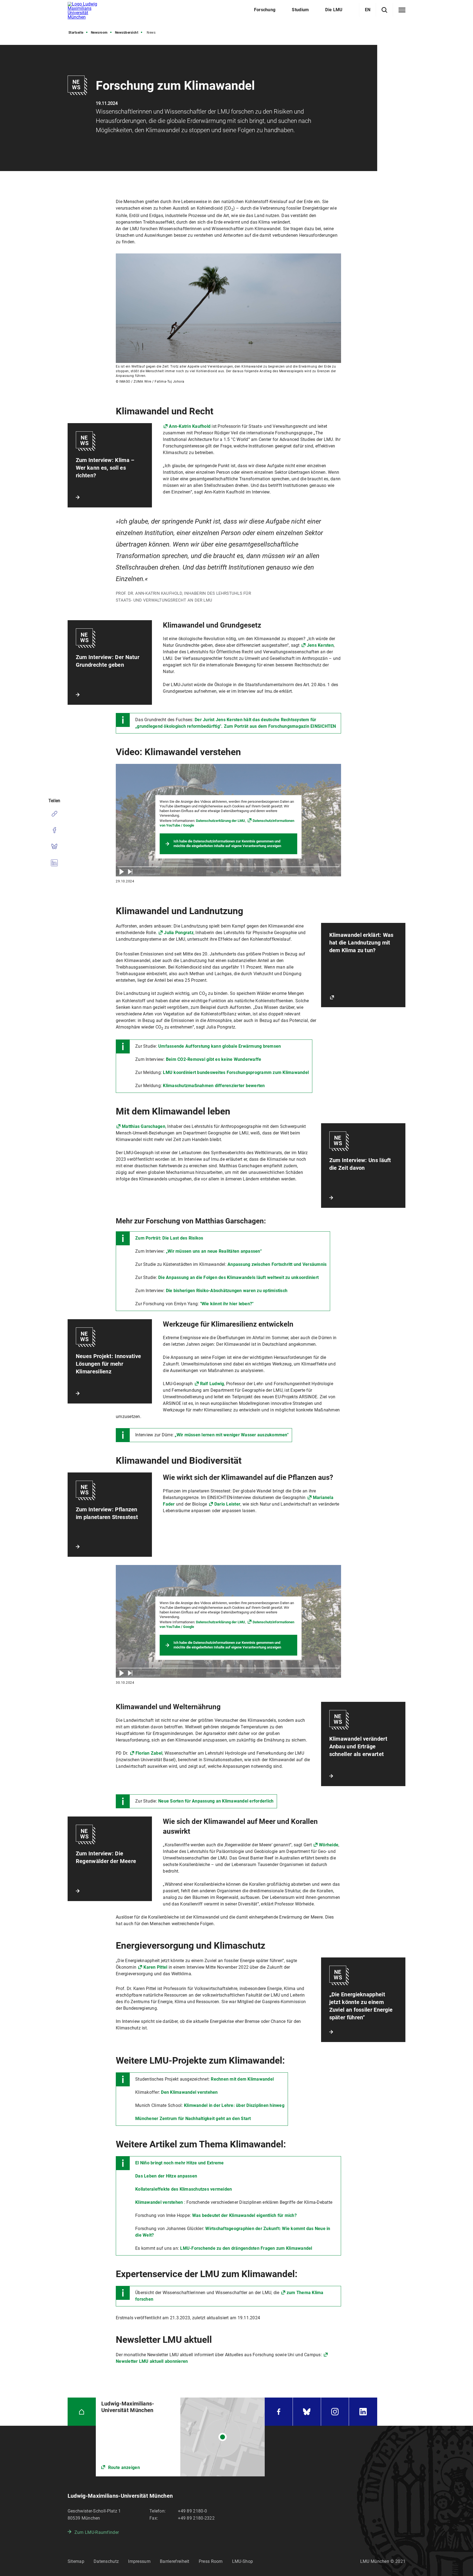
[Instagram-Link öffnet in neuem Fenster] (335, 2412)
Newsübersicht (127, 33)
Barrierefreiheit (175, 2561)
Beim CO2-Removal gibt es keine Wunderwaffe (214, 1059)
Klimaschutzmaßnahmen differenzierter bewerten (214, 1086)
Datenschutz (106, 2561)
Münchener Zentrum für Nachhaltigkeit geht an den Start (193, 2119)
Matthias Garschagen (144, 1126)
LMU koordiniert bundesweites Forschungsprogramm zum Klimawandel (236, 1072)
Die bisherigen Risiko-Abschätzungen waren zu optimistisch (227, 1291)
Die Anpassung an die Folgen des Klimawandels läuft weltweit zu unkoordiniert (238, 1277)
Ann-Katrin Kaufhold (190, 426)
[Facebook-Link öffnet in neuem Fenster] (279, 2412)
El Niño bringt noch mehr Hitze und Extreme (180, 2163)
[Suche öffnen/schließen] (384, 10)
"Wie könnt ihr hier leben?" (227, 1304)
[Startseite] (82, 2412)
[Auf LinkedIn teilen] (54, 863)
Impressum (139, 2561)
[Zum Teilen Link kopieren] (54, 814)
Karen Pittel (155, 1967)
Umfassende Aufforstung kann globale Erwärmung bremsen (220, 1046)
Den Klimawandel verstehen (189, 2092)
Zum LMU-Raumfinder (97, 2532)
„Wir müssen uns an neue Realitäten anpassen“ (214, 1251)
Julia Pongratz (179, 933)
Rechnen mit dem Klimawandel (242, 2079)
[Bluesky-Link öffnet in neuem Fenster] (307, 2412)
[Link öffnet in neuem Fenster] (180, 2437)
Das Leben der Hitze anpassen (166, 2176)
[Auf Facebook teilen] (54, 830)
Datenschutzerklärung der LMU (220, 821)
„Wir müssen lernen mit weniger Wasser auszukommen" (232, 1435)
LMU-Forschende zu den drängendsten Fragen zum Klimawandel (246, 2248)
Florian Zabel (149, 1753)
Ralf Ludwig (212, 1384)
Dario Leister (227, 1504)
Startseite (76, 33)
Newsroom (99, 33)
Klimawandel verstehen (159, 2202)
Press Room (211, 2561)
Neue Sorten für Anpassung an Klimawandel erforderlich (216, 1801)
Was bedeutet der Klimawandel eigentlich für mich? (244, 2215)
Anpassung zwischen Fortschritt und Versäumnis (277, 1264)
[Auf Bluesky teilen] (54, 847)
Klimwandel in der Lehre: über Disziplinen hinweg (234, 2105)
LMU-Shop (243, 2561)
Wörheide (329, 1845)
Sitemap (76, 2561)
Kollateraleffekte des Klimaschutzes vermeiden (184, 2189)
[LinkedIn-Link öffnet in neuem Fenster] (363, 2412)
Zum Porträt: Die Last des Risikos (169, 1238)
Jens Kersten (320, 645)
